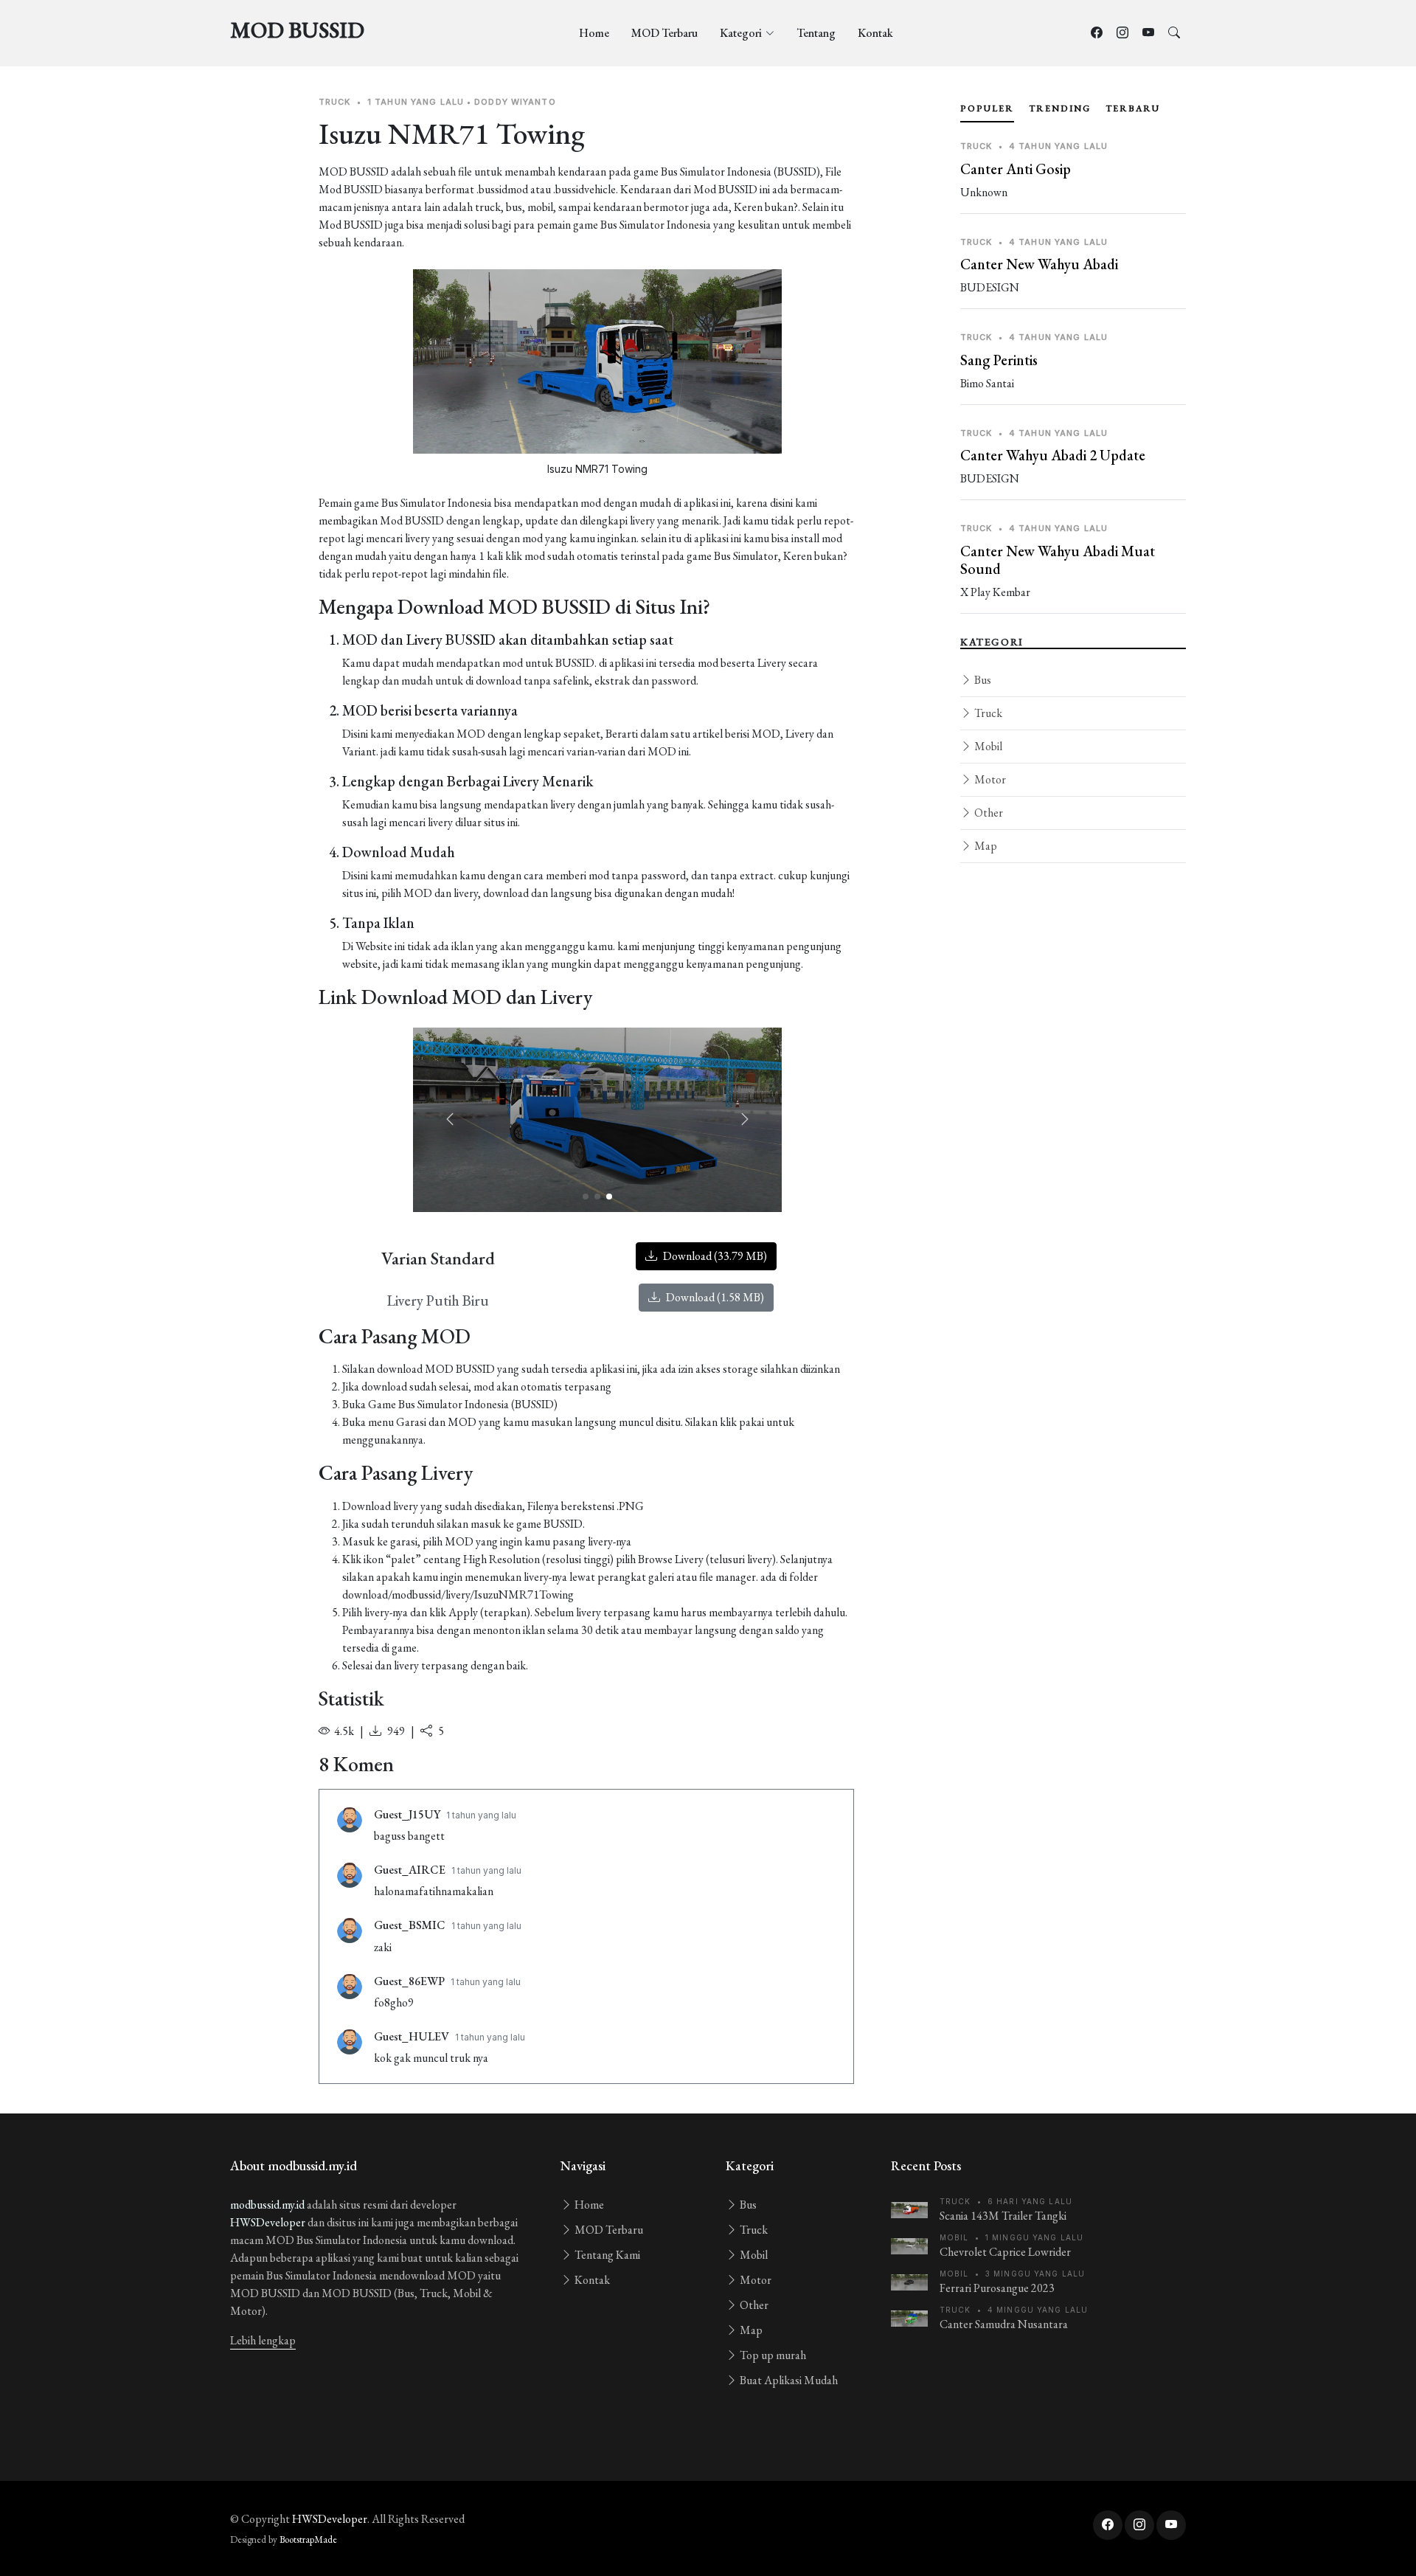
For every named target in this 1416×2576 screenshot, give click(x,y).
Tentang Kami (606, 2255)
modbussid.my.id (267, 2205)
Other (988, 813)
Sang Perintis (999, 360)
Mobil (987, 746)
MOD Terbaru (664, 33)
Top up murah (772, 2355)
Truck (987, 713)
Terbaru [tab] (1133, 108)
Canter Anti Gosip (1016, 169)
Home (594, 33)
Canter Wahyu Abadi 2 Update (1053, 455)
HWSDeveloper (268, 2222)
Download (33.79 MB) (714, 1256)
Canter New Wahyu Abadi (1039, 264)
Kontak (875, 33)
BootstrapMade (308, 2539)
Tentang (816, 33)
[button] (745, 1120)
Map (985, 846)
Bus (982, 680)
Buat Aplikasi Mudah (788, 2380)
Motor (989, 779)
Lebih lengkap (263, 2340)
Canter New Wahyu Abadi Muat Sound (1058, 560)
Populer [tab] (987, 108)
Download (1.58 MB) (714, 1297)
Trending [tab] (1060, 108)
